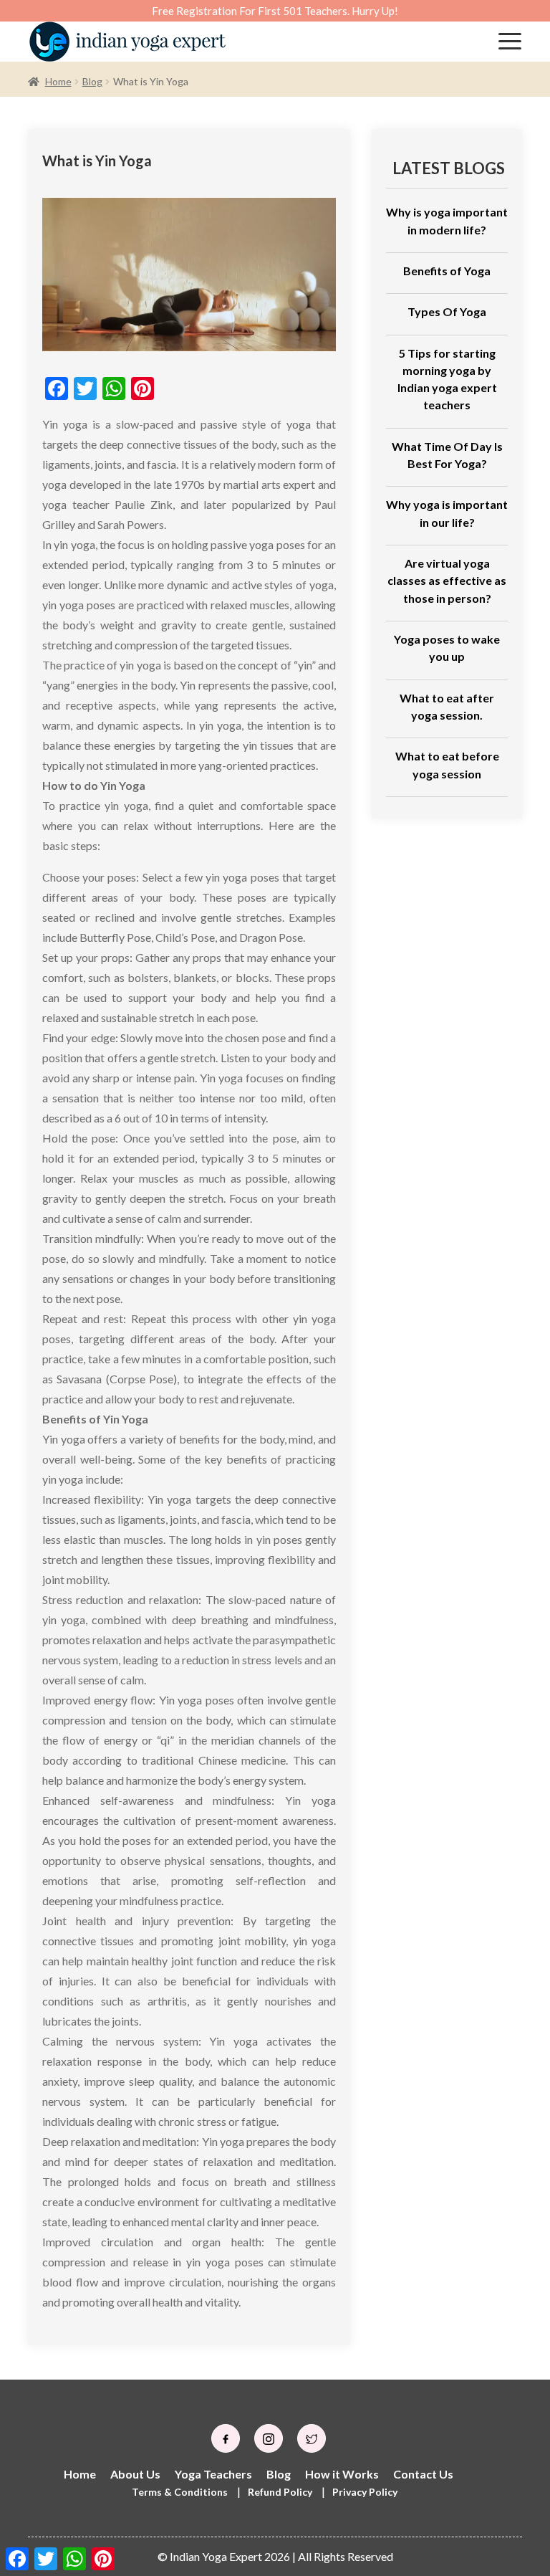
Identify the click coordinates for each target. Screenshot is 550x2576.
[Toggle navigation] (510, 42)
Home (58, 81)
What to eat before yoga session (447, 764)
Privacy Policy (365, 2492)
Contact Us (423, 2474)
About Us (135, 2474)
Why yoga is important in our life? (447, 513)
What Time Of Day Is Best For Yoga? (447, 455)
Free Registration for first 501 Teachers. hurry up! (275, 11)
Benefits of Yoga (447, 271)
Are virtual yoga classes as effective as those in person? (447, 581)
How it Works (342, 2474)
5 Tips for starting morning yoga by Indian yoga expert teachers (447, 379)
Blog (92, 81)
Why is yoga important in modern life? (447, 220)
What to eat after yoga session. (447, 706)
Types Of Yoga (447, 311)
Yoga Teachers (213, 2474)
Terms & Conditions (180, 2492)
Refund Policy (280, 2492)
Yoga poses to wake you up (447, 648)
